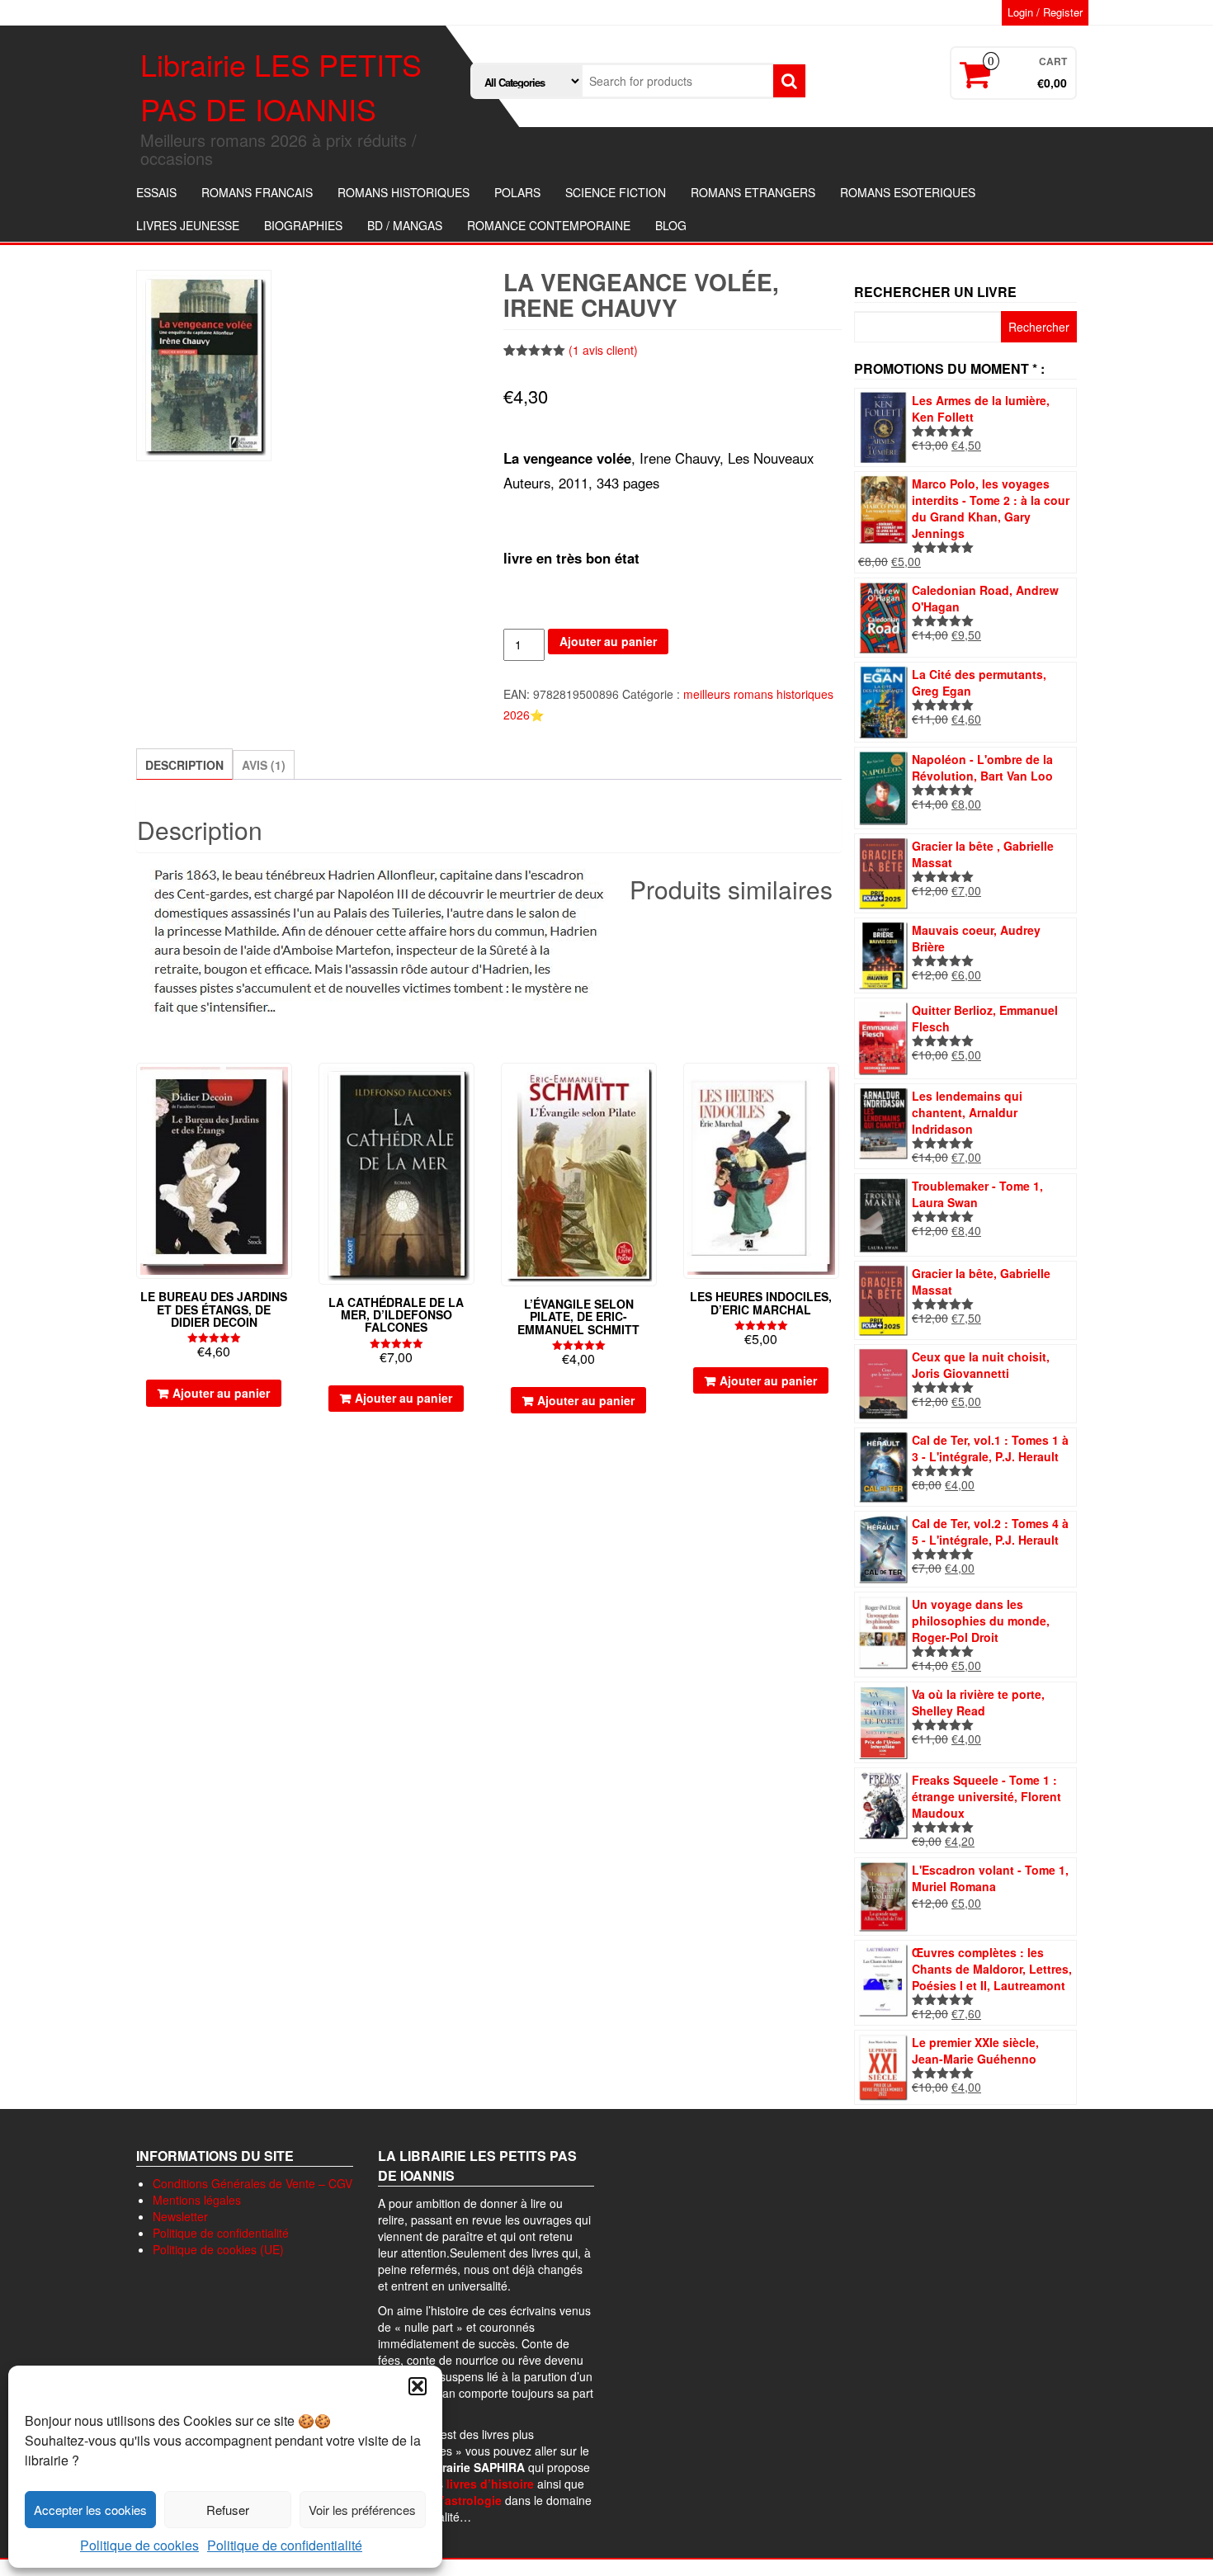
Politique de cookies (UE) (218, 2249)
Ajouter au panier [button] (221, 1393)
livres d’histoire (490, 2484)
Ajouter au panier (608, 641)
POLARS (517, 192)
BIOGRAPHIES (303, 225)
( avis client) (603, 350)
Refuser (228, 2510)
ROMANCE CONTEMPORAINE (549, 225)
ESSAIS (156, 192)
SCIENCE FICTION (616, 192)
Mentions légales (197, 2200)
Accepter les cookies (90, 2510)
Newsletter (180, 2216)
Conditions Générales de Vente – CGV (253, 2183)
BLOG (671, 225)
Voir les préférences (362, 2510)
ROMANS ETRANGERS (753, 192)
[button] (418, 2386)
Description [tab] (184, 765)
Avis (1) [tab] (264, 765)
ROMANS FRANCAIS (257, 192)
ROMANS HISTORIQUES (404, 192)
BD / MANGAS (405, 225)
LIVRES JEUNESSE (188, 225)
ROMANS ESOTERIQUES (908, 192)
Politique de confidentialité (285, 2545)
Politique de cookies (139, 2545)
